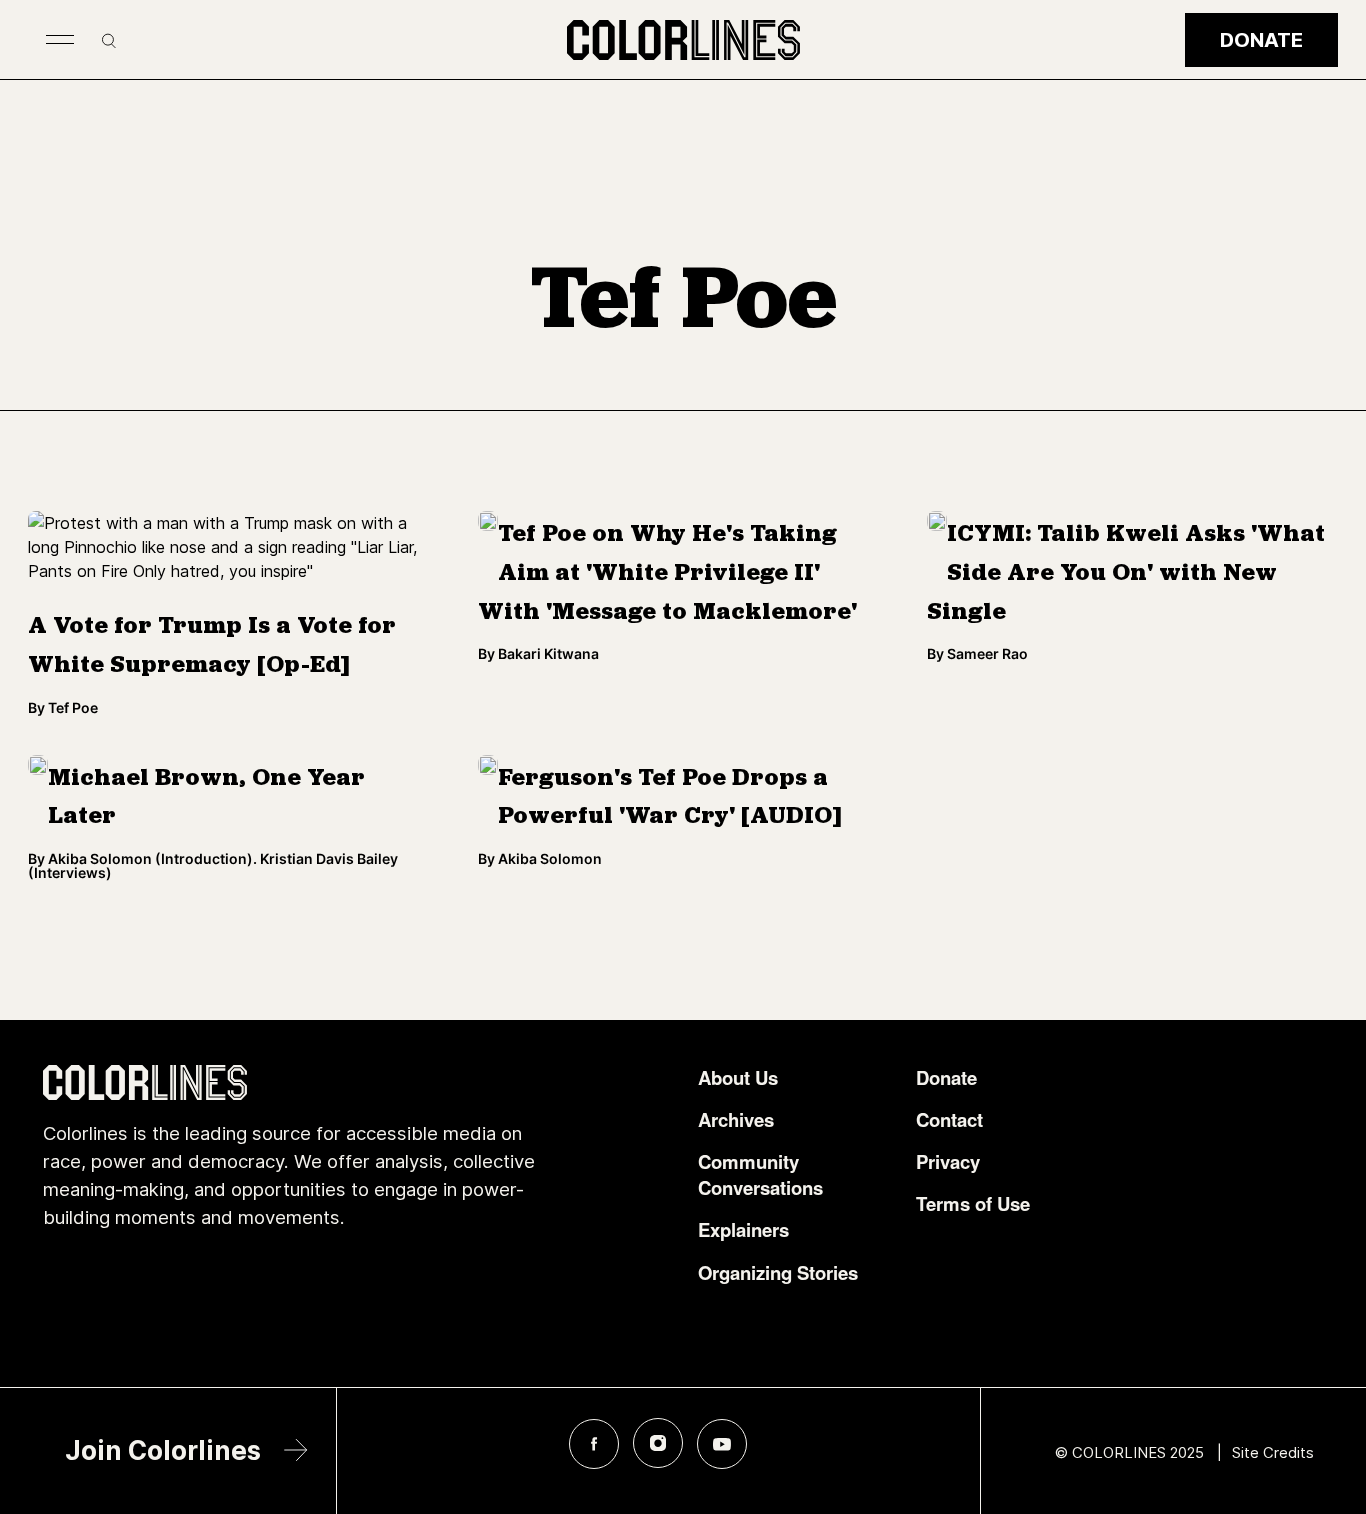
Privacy (948, 1162)
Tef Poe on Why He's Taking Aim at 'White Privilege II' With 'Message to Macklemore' (667, 574)
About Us (738, 1078)
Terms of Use (973, 1204)
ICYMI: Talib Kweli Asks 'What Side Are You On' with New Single (1126, 574)
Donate (1261, 40)
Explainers (743, 1230)
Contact (949, 1120)
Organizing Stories (778, 1273)
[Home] (683, 40)
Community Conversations (760, 1175)
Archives (736, 1120)
